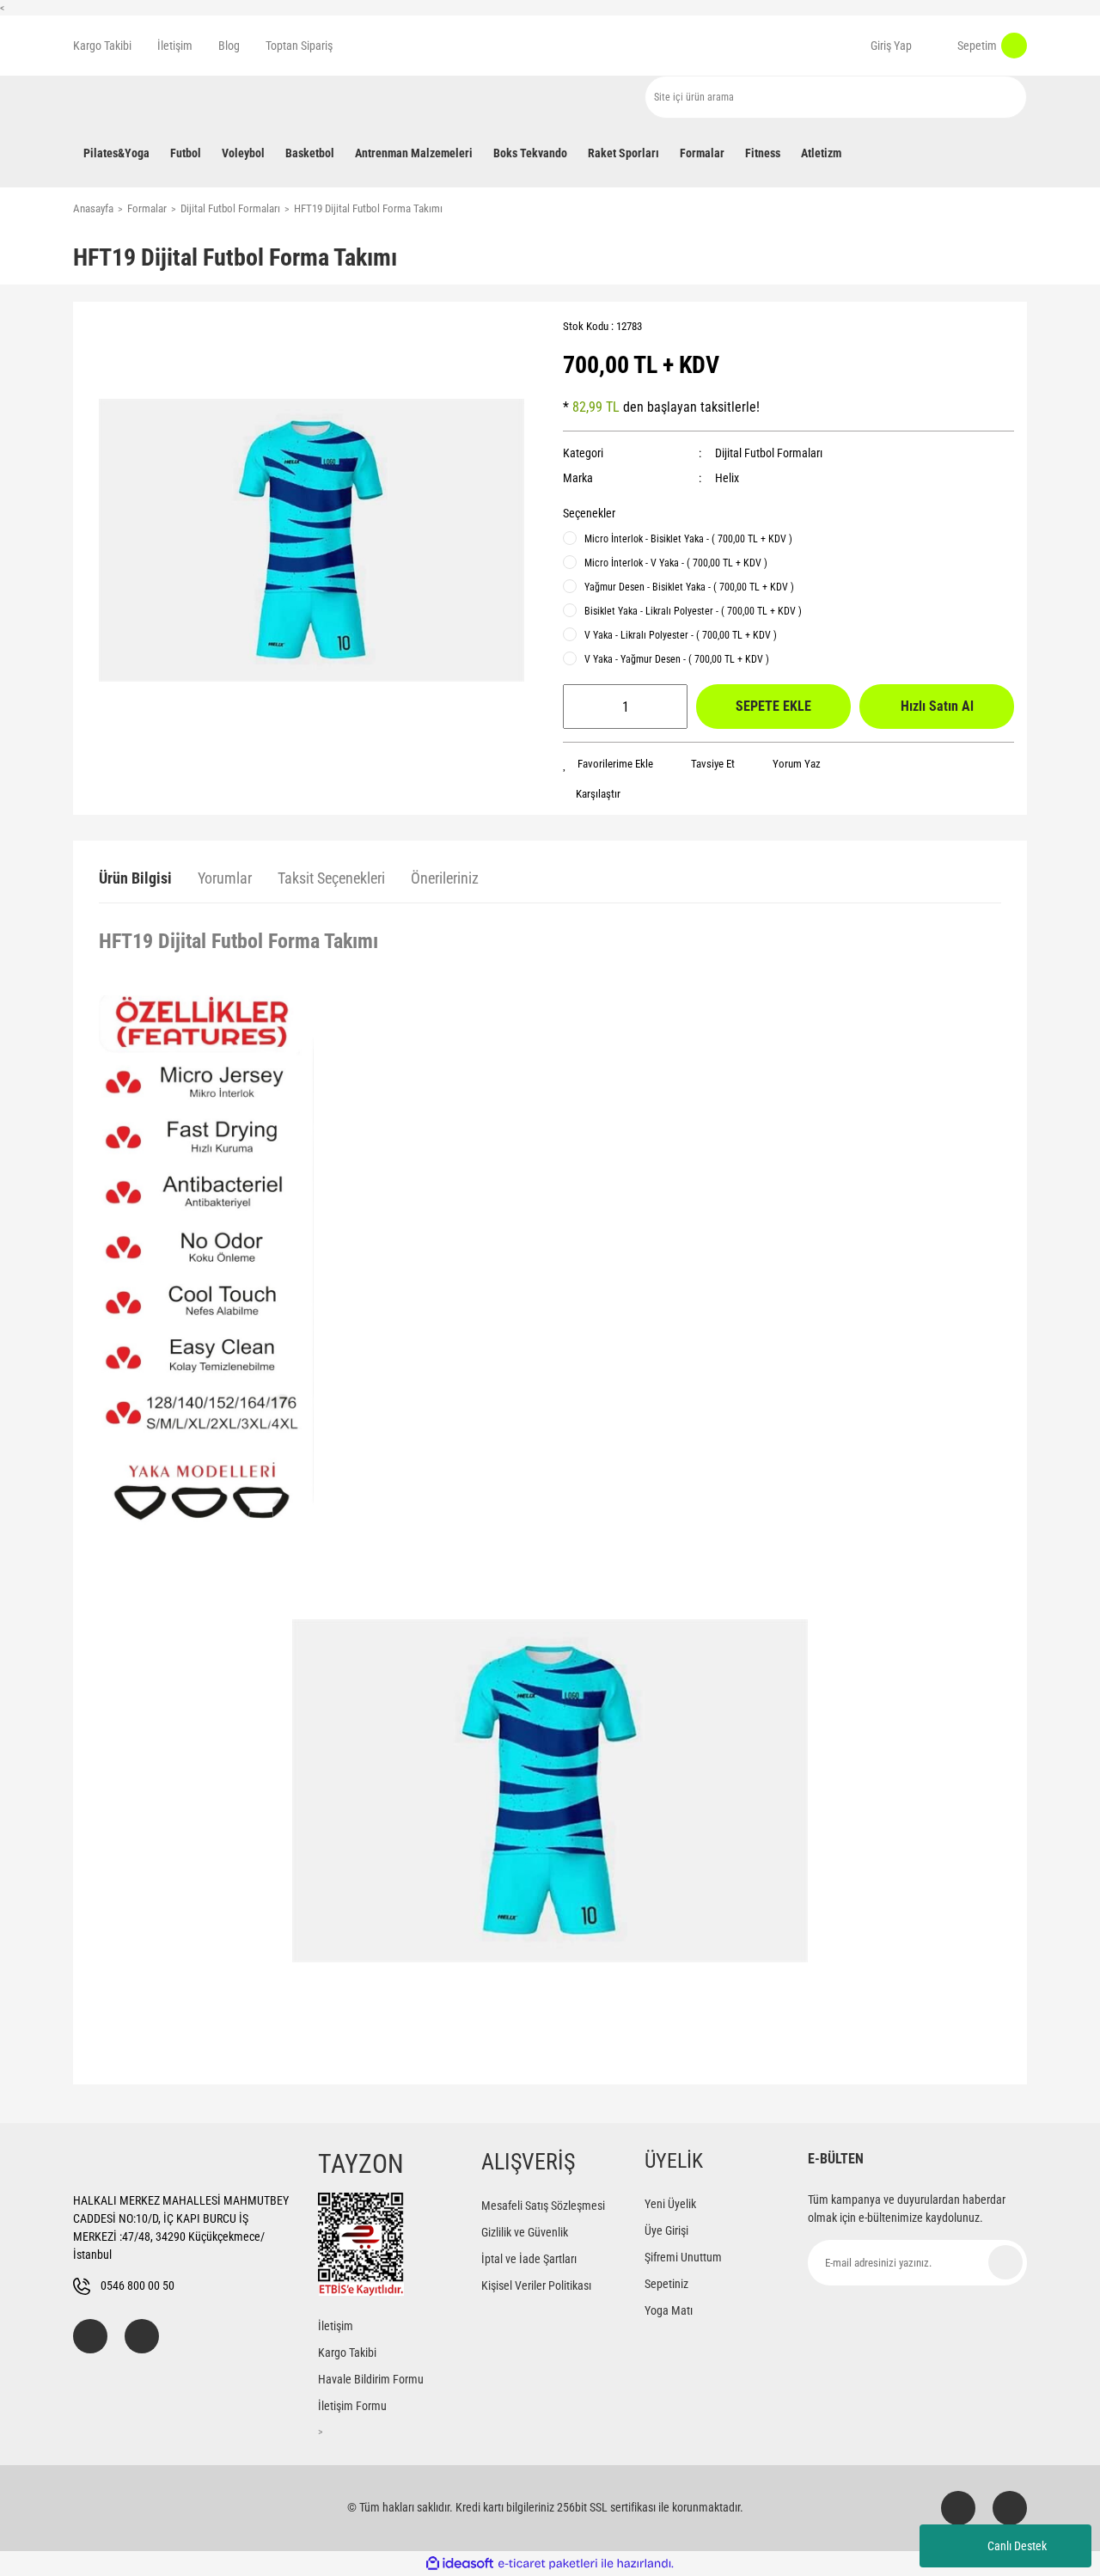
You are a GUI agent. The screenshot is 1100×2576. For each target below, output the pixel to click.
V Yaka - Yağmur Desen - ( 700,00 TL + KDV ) (677, 659)
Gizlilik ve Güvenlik (525, 2232)
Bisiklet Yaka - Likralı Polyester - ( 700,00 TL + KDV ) (693, 611)
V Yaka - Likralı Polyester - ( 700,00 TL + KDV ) (681, 635)
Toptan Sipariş (299, 46)
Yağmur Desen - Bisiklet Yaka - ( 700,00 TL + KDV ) (689, 587)
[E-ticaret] (548, 2564)
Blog (229, 46)
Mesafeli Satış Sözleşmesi (543, 2206)
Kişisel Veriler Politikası (536, 2285)
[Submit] (1005, 2262)
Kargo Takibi (102, 46)
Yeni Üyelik (670, 2204)
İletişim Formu (352, 2406)
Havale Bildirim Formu (371, 2379)
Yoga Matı (669, 2310)
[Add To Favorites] (608, 764)
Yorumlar (225, 878)
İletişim (175, 46)
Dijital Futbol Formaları (769, 453)
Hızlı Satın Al (937, 706)
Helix (727, 478)
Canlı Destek (1017, 2546)
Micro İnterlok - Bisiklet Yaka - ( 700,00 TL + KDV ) (688, 539)
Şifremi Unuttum (683, 2257)
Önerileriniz (445, 878)
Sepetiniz (666, 2284)
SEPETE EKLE (773, 706)
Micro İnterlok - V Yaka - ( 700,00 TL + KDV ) (676, 563)
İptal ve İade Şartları (529, 2259)
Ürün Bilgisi (135, 878)
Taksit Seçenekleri (331, 878)
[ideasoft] (460, 2564)
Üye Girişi (666, 2230)
